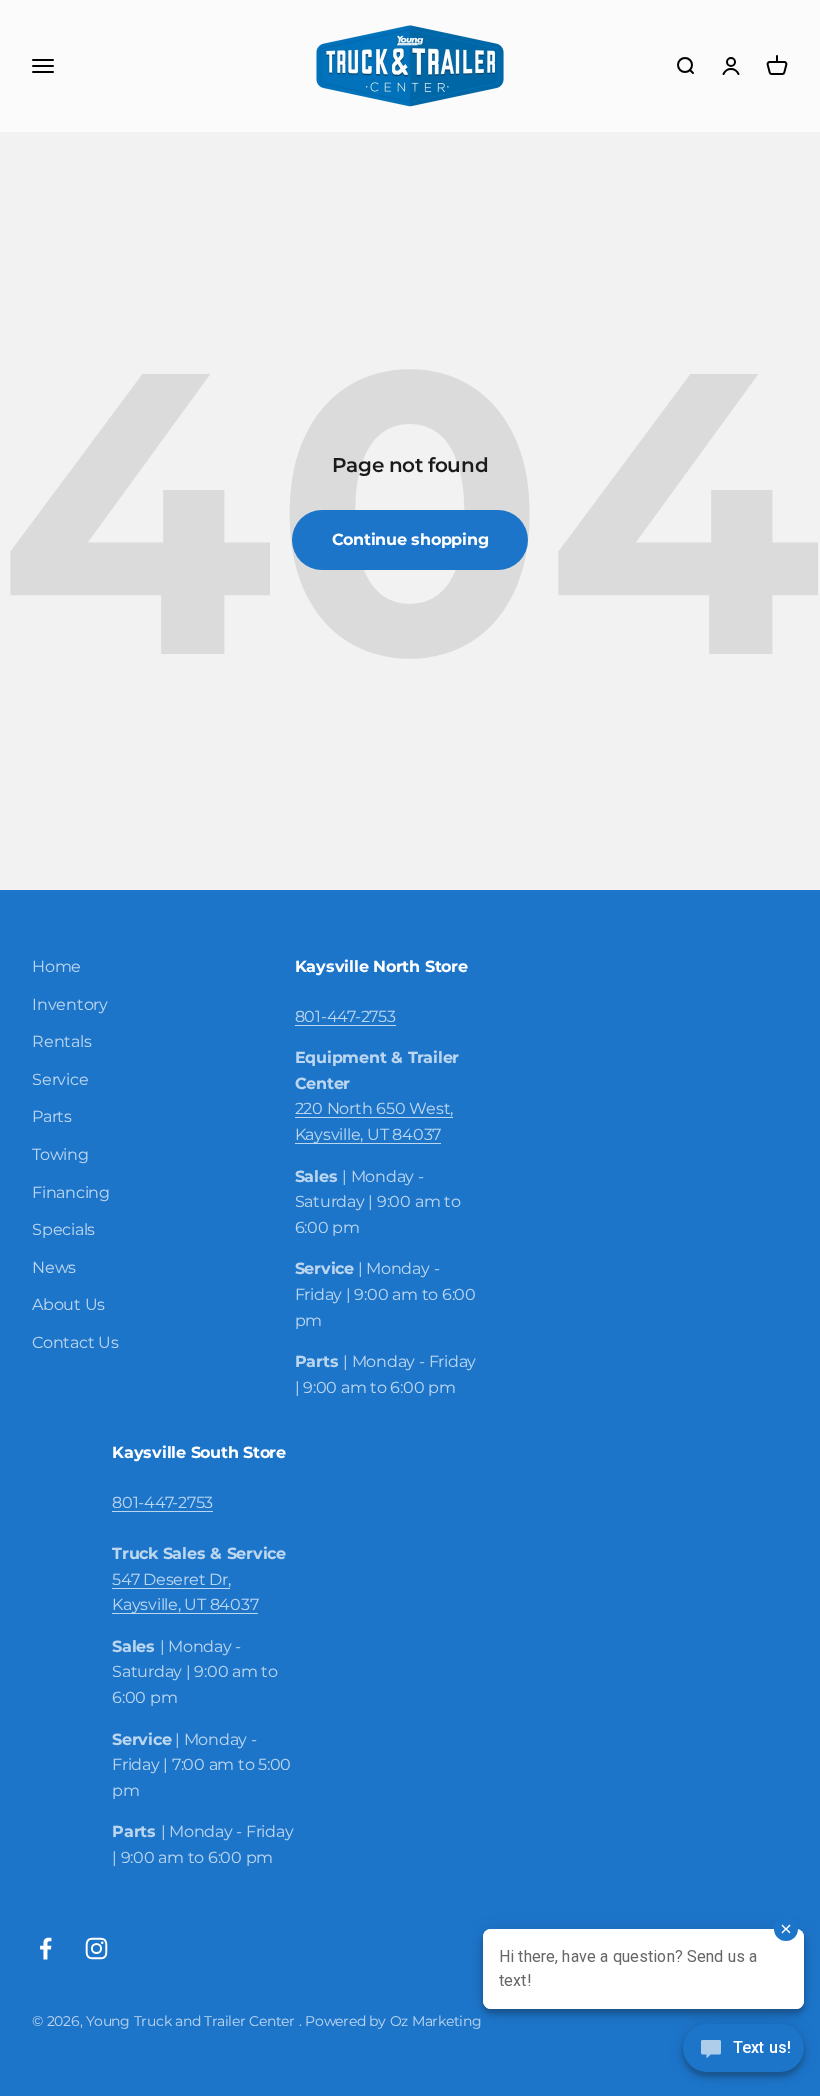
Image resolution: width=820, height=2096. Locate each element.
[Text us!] (743, 2050)
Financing (71, 1192)
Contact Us (75, 1342)
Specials (63, 1229)
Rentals (61, 1041)
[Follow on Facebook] (45, 1948)
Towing (60, 1154)
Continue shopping (410, 539)
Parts (52, 1116)
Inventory (70, 1004)
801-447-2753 (345, 1016)
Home (56, 966)
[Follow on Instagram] (96, 1948)
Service (60, 1079)
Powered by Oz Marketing (393, 2021)
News (54, 1267)
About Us (68, 1304)
